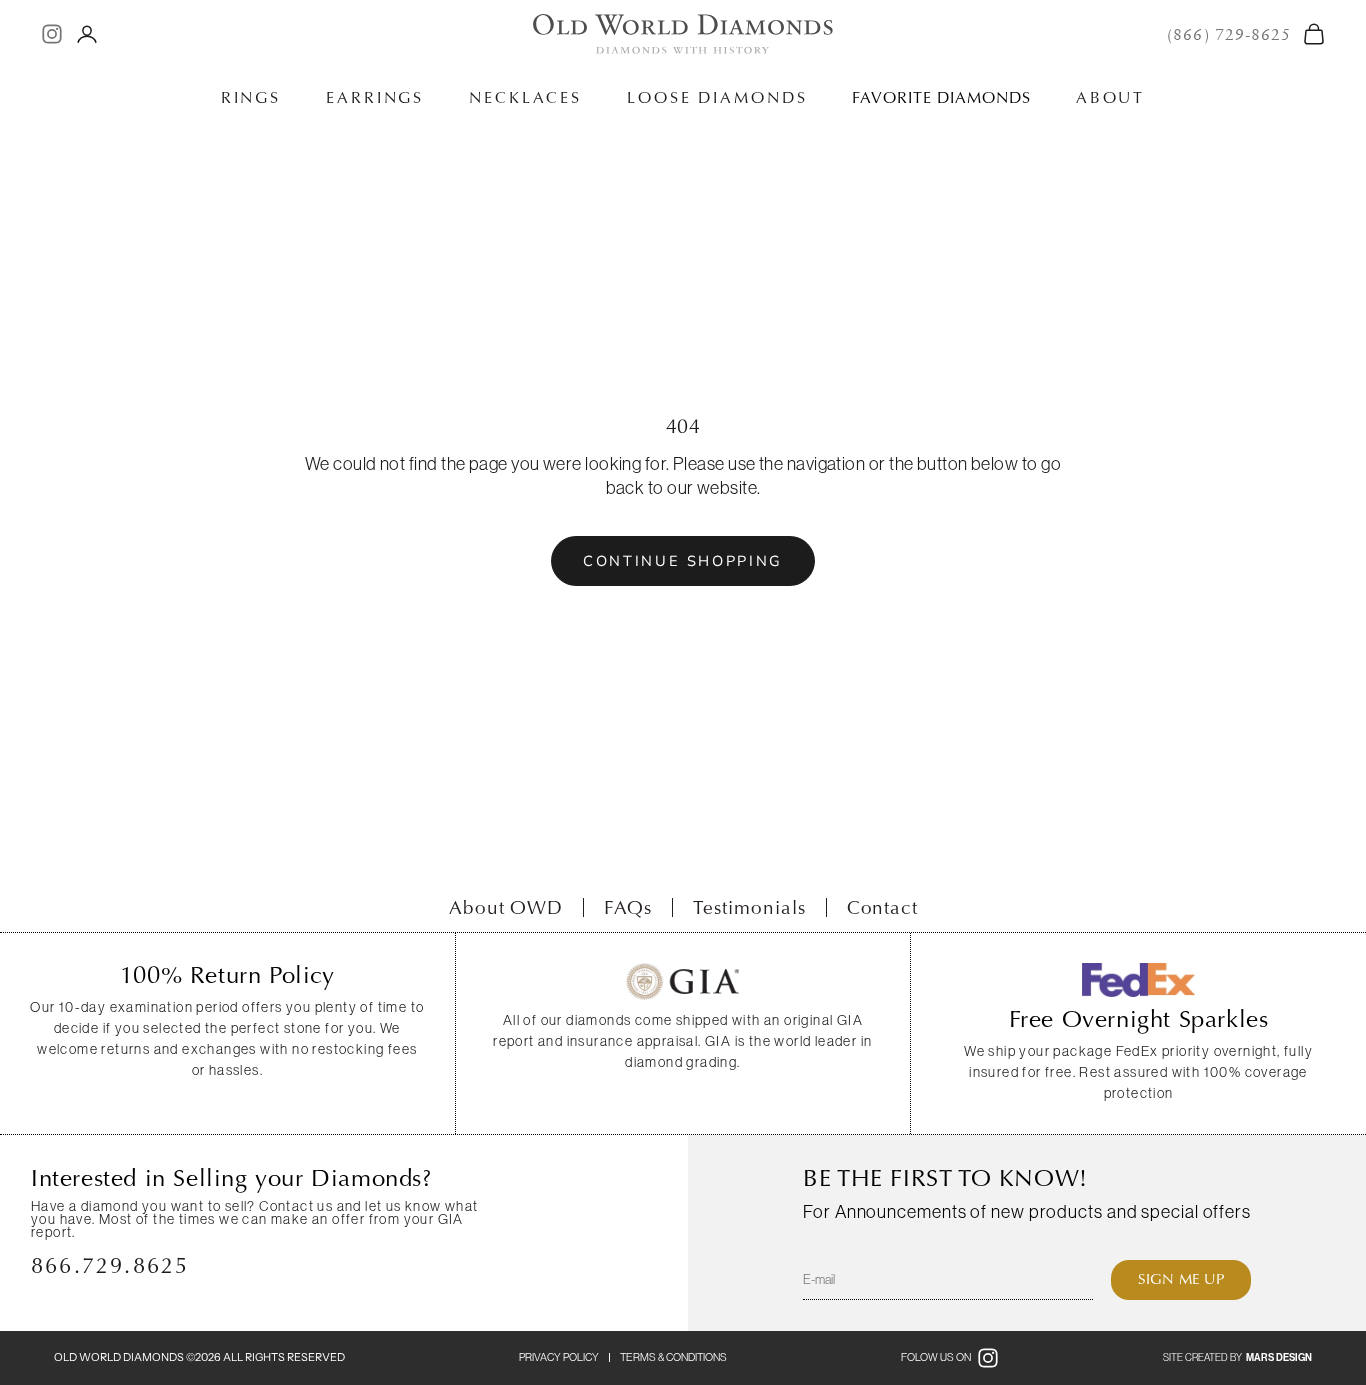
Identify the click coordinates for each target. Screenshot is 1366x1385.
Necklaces (525, 97)
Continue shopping (683, 561)
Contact (883, 907)
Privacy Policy (559, 1357)
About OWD (506, 907)
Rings (251, 97)
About (1110, 97)
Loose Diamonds (717, 97)
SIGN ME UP (1181, 1279)
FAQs (628, 907)
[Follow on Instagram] (52, 34)
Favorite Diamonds (941, 97)
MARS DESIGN (1279, 1358)
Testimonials (749, 907)
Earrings (375, 97)
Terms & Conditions (673, 1357)
